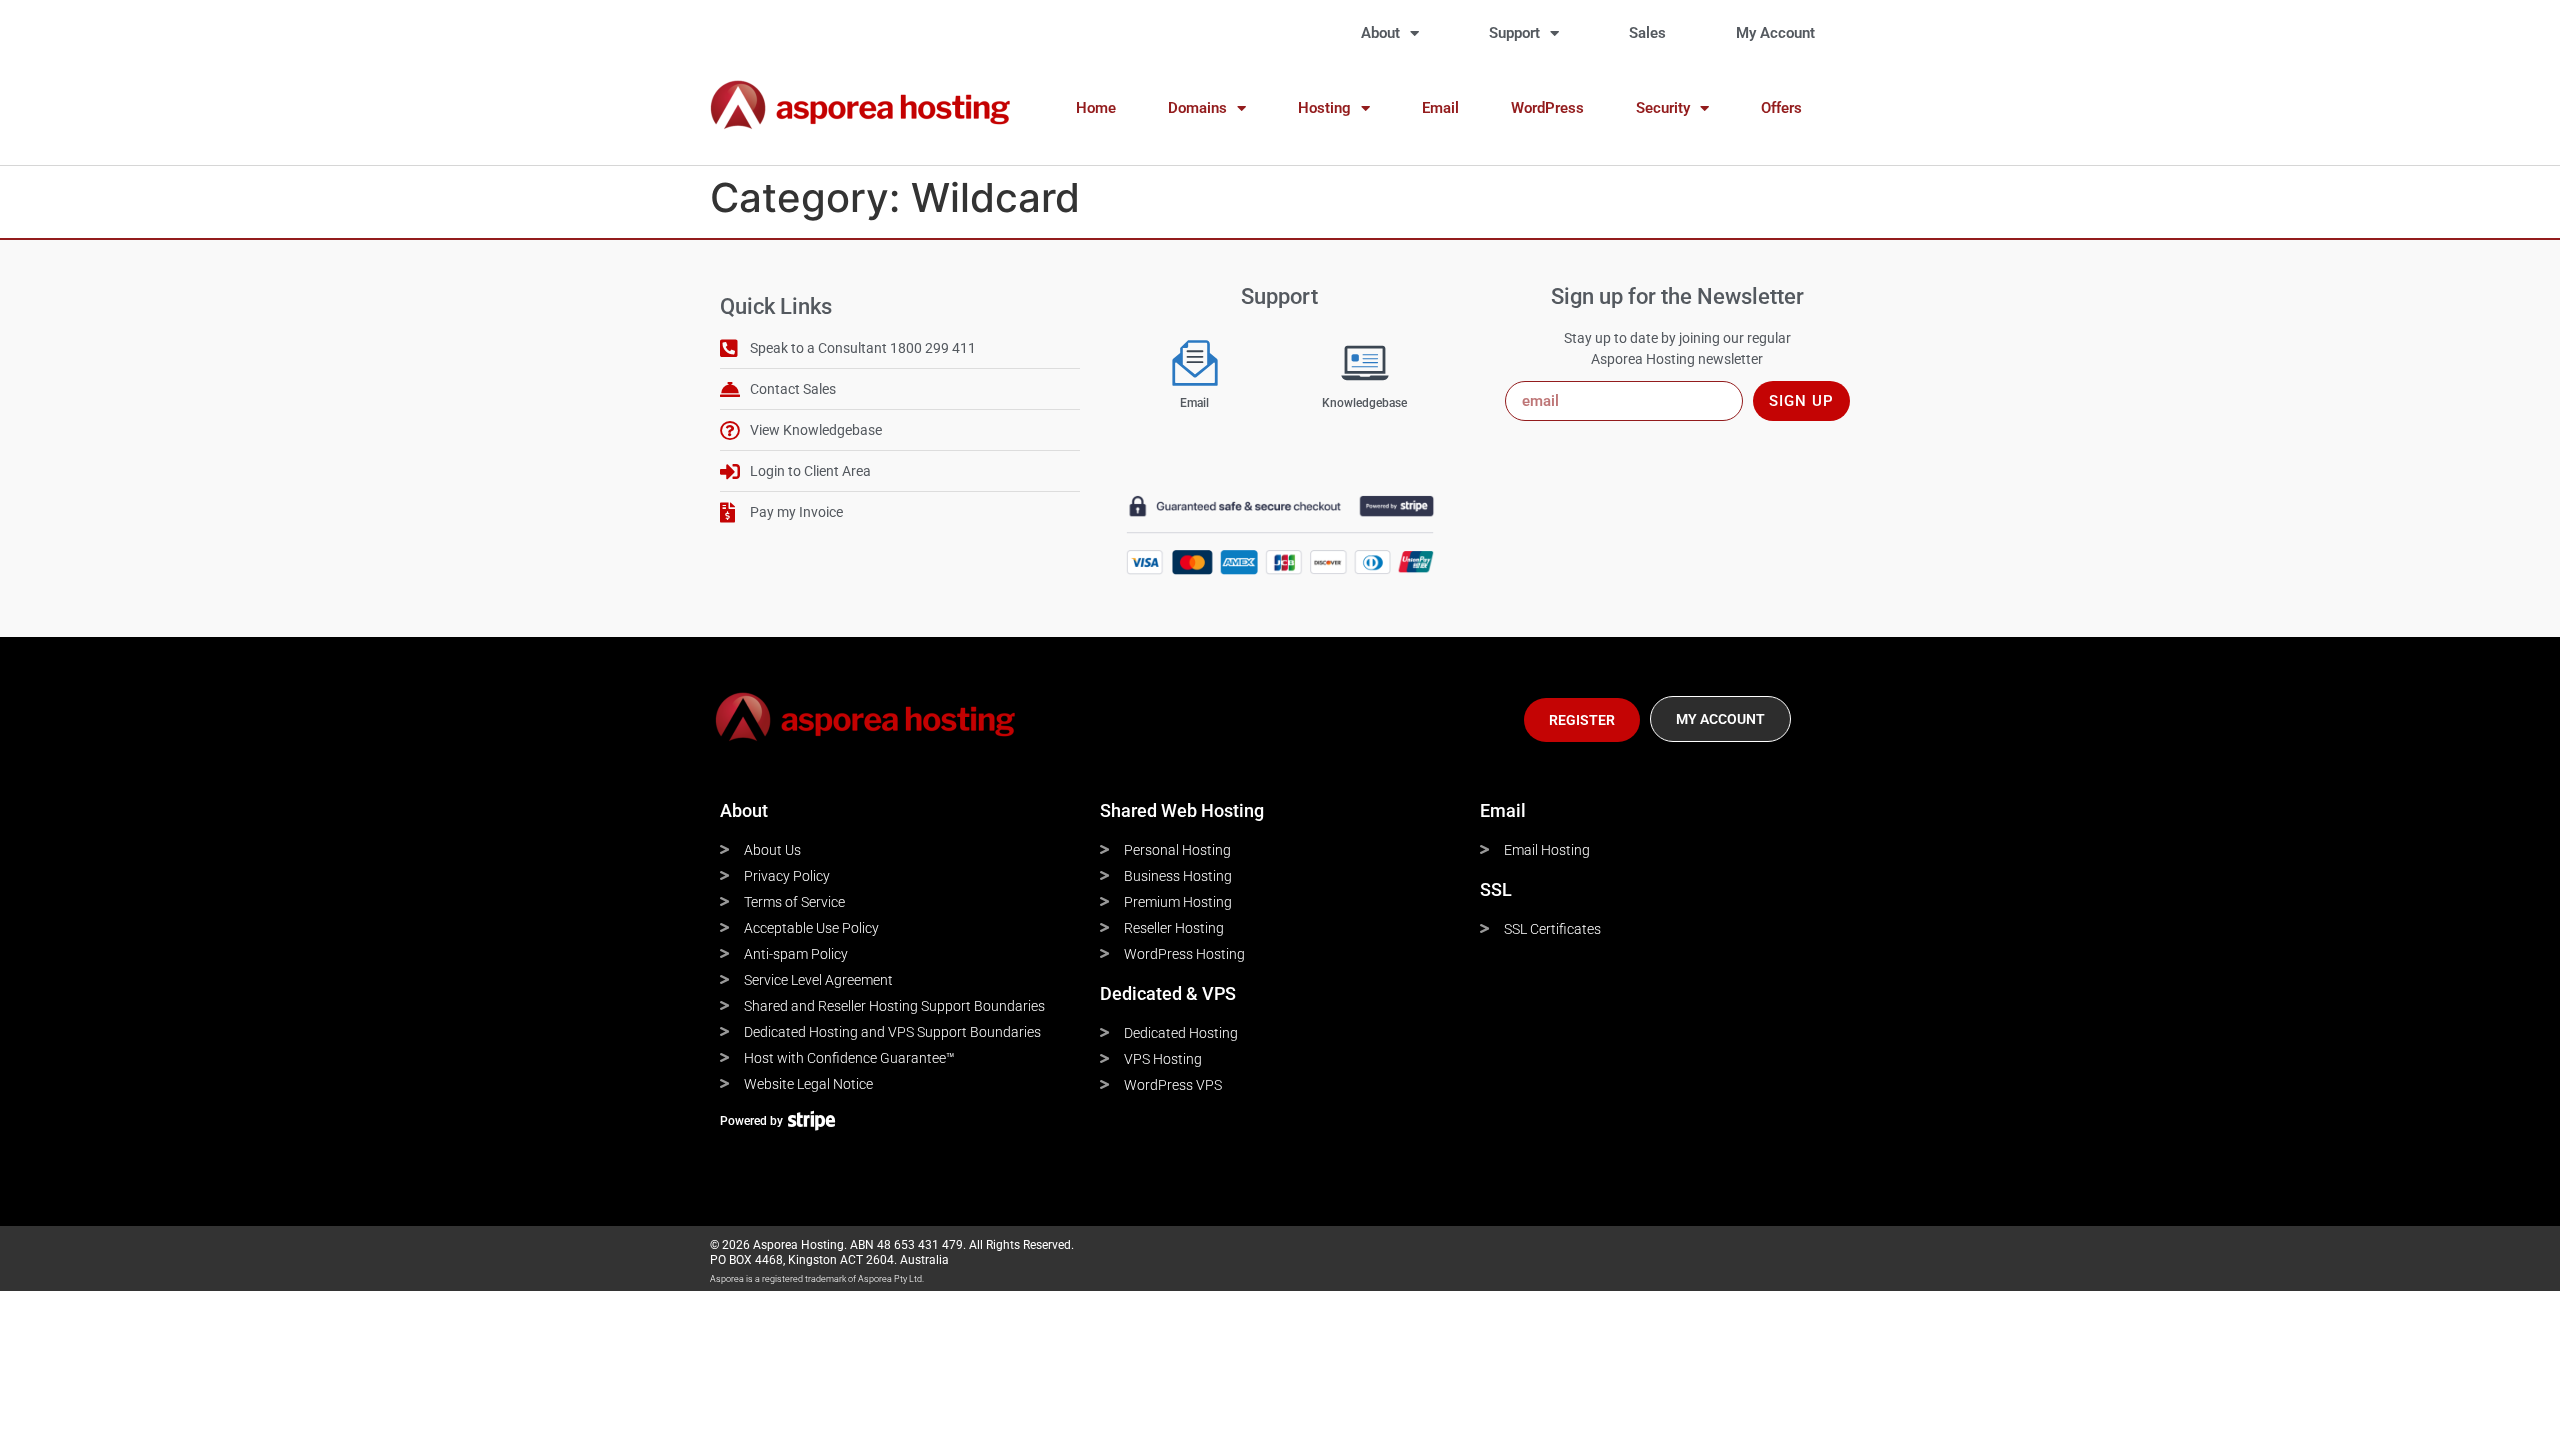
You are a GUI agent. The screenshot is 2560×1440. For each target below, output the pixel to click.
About (1380, 33)
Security (1663, 108)
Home (1096, 108)
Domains (1197, 108)
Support (1514, 33)
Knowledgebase (1364, 403)
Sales (1647, 33)
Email (1440, 108)
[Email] (1195, 363)
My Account (1775, 33)
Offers (1781, 108)
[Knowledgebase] (1365, 363)
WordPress (1547, 108)
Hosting (1324, 108)
